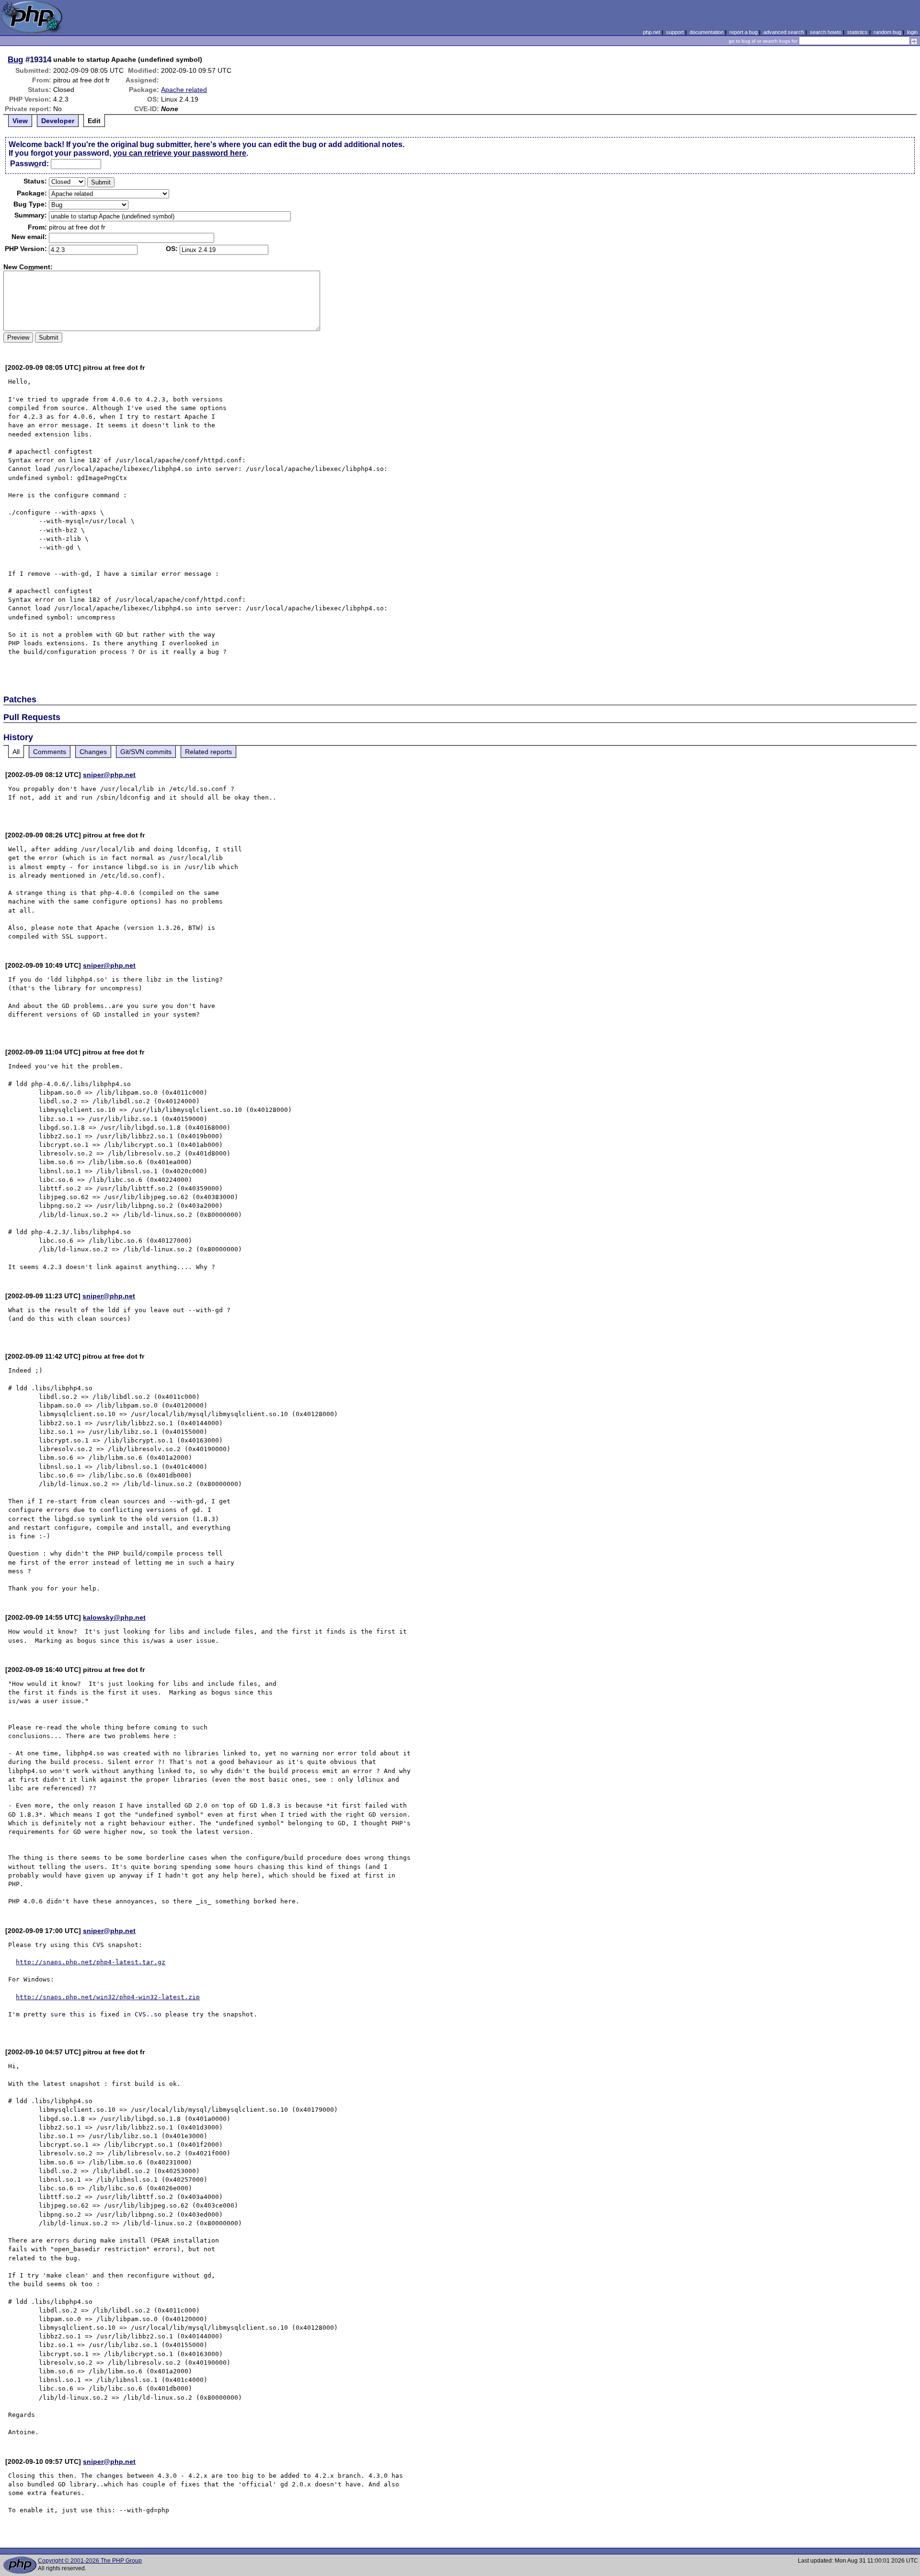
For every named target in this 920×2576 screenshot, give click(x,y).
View (20, 121)
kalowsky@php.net (114, 1617)
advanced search (784, 32)
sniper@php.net (109, 775)
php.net (652, 32)
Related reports (208, 752)
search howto (826, 32)
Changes (93, 752)
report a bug (743, 32)
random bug (887, 32)
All (16, 752)
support (675, 32)
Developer (58, 121)
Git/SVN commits (146, 752)
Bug (15, 59)
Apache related (184, 90)
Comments (50, 752)
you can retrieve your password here (180, 153)
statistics (857, 32)
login (912, 32)
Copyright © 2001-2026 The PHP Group (90, 2561)
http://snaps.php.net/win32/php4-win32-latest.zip (108, 1997)
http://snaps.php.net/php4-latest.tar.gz (91, 1962)
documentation (707, 32)
